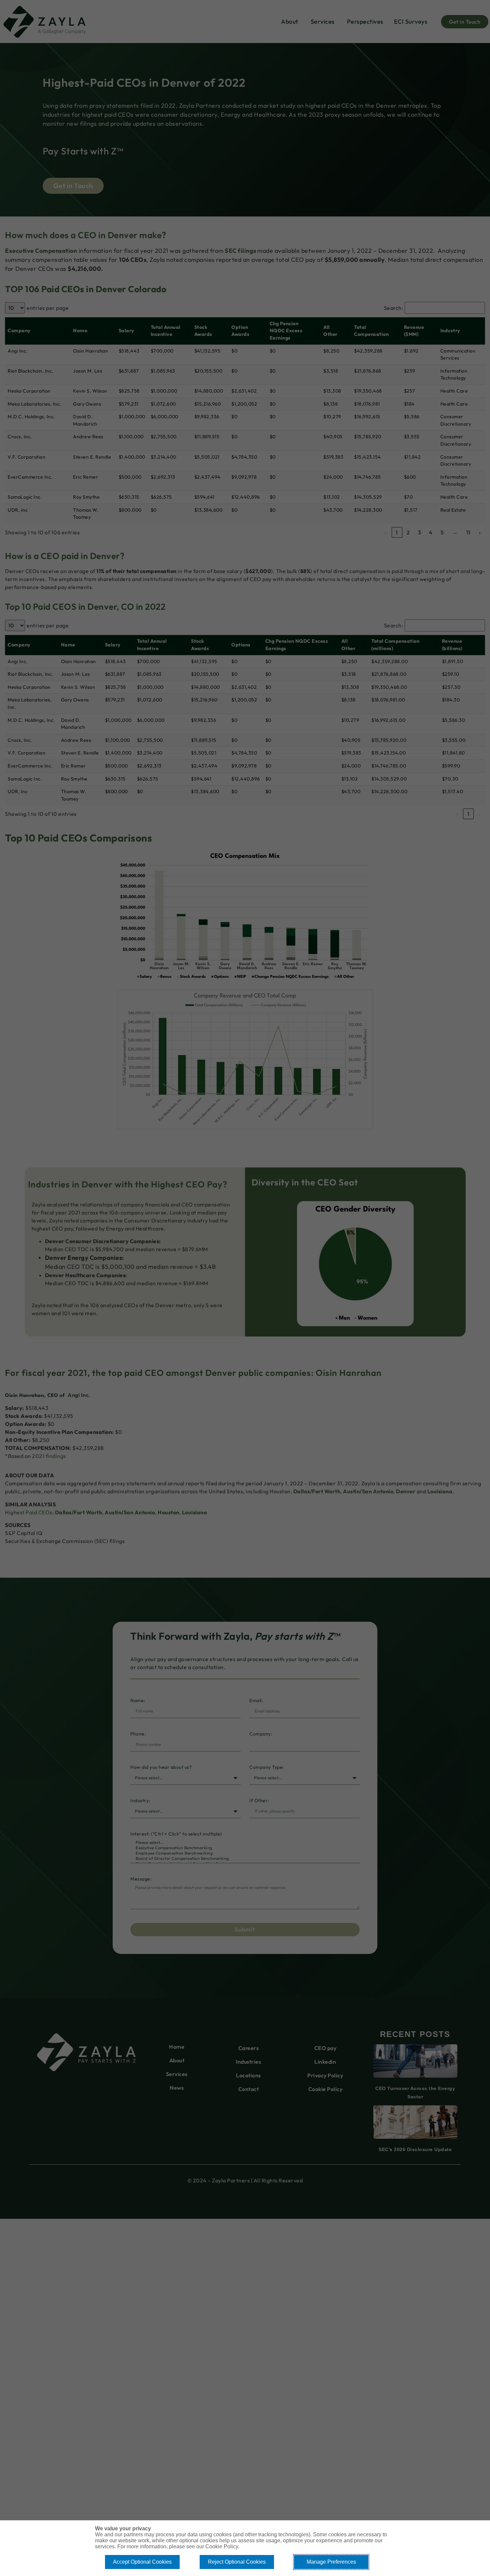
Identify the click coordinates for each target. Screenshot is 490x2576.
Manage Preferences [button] (331, 2562)
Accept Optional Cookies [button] (142, 2562)
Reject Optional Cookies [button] (237, 2562)
